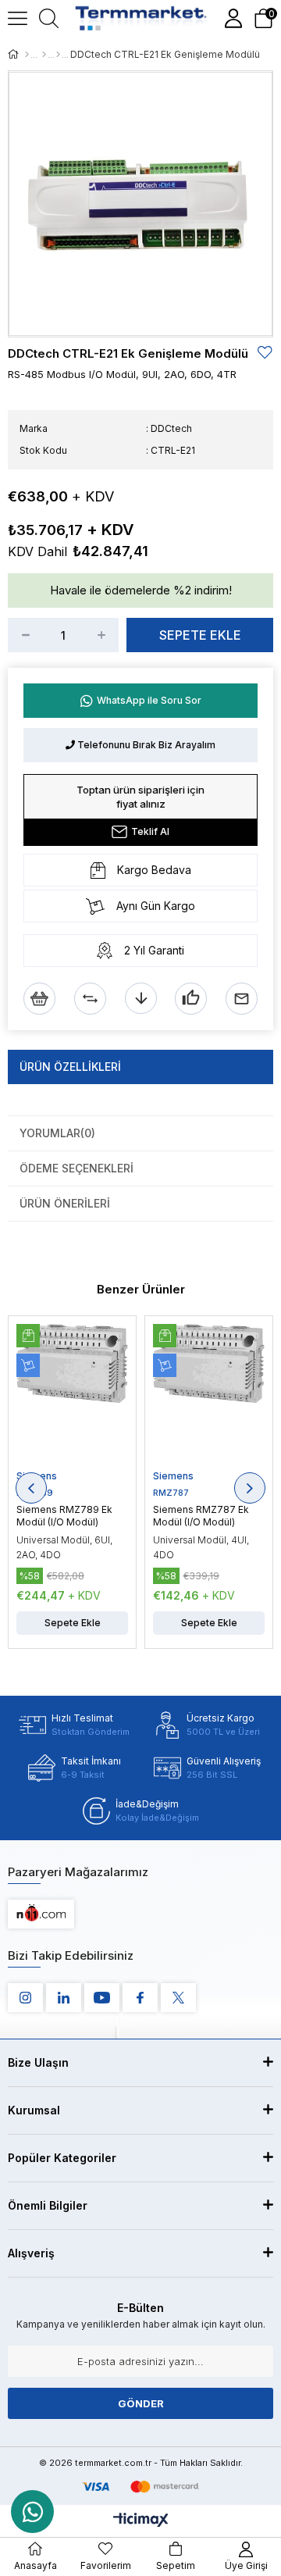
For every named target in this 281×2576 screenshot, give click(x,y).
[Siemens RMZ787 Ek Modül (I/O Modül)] (209, 1397)
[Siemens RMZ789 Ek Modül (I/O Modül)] (72, 1397)
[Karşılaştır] (90, 999)
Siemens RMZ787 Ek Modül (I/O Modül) (201, 1516)
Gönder (141, 2403)
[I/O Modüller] (58, 55)
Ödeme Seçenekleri (76, 1168)
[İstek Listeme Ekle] (39, 999)
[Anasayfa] (27, 55)
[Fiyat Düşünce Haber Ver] (141, 999)
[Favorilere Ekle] (265, 353)
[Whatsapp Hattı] (32, 2512)
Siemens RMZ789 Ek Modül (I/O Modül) (64, 1516)
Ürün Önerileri (65, 1203)
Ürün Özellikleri (70, 1067)
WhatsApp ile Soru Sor (149, 700)
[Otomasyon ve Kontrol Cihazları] (44, 55)
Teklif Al (150, 831)
